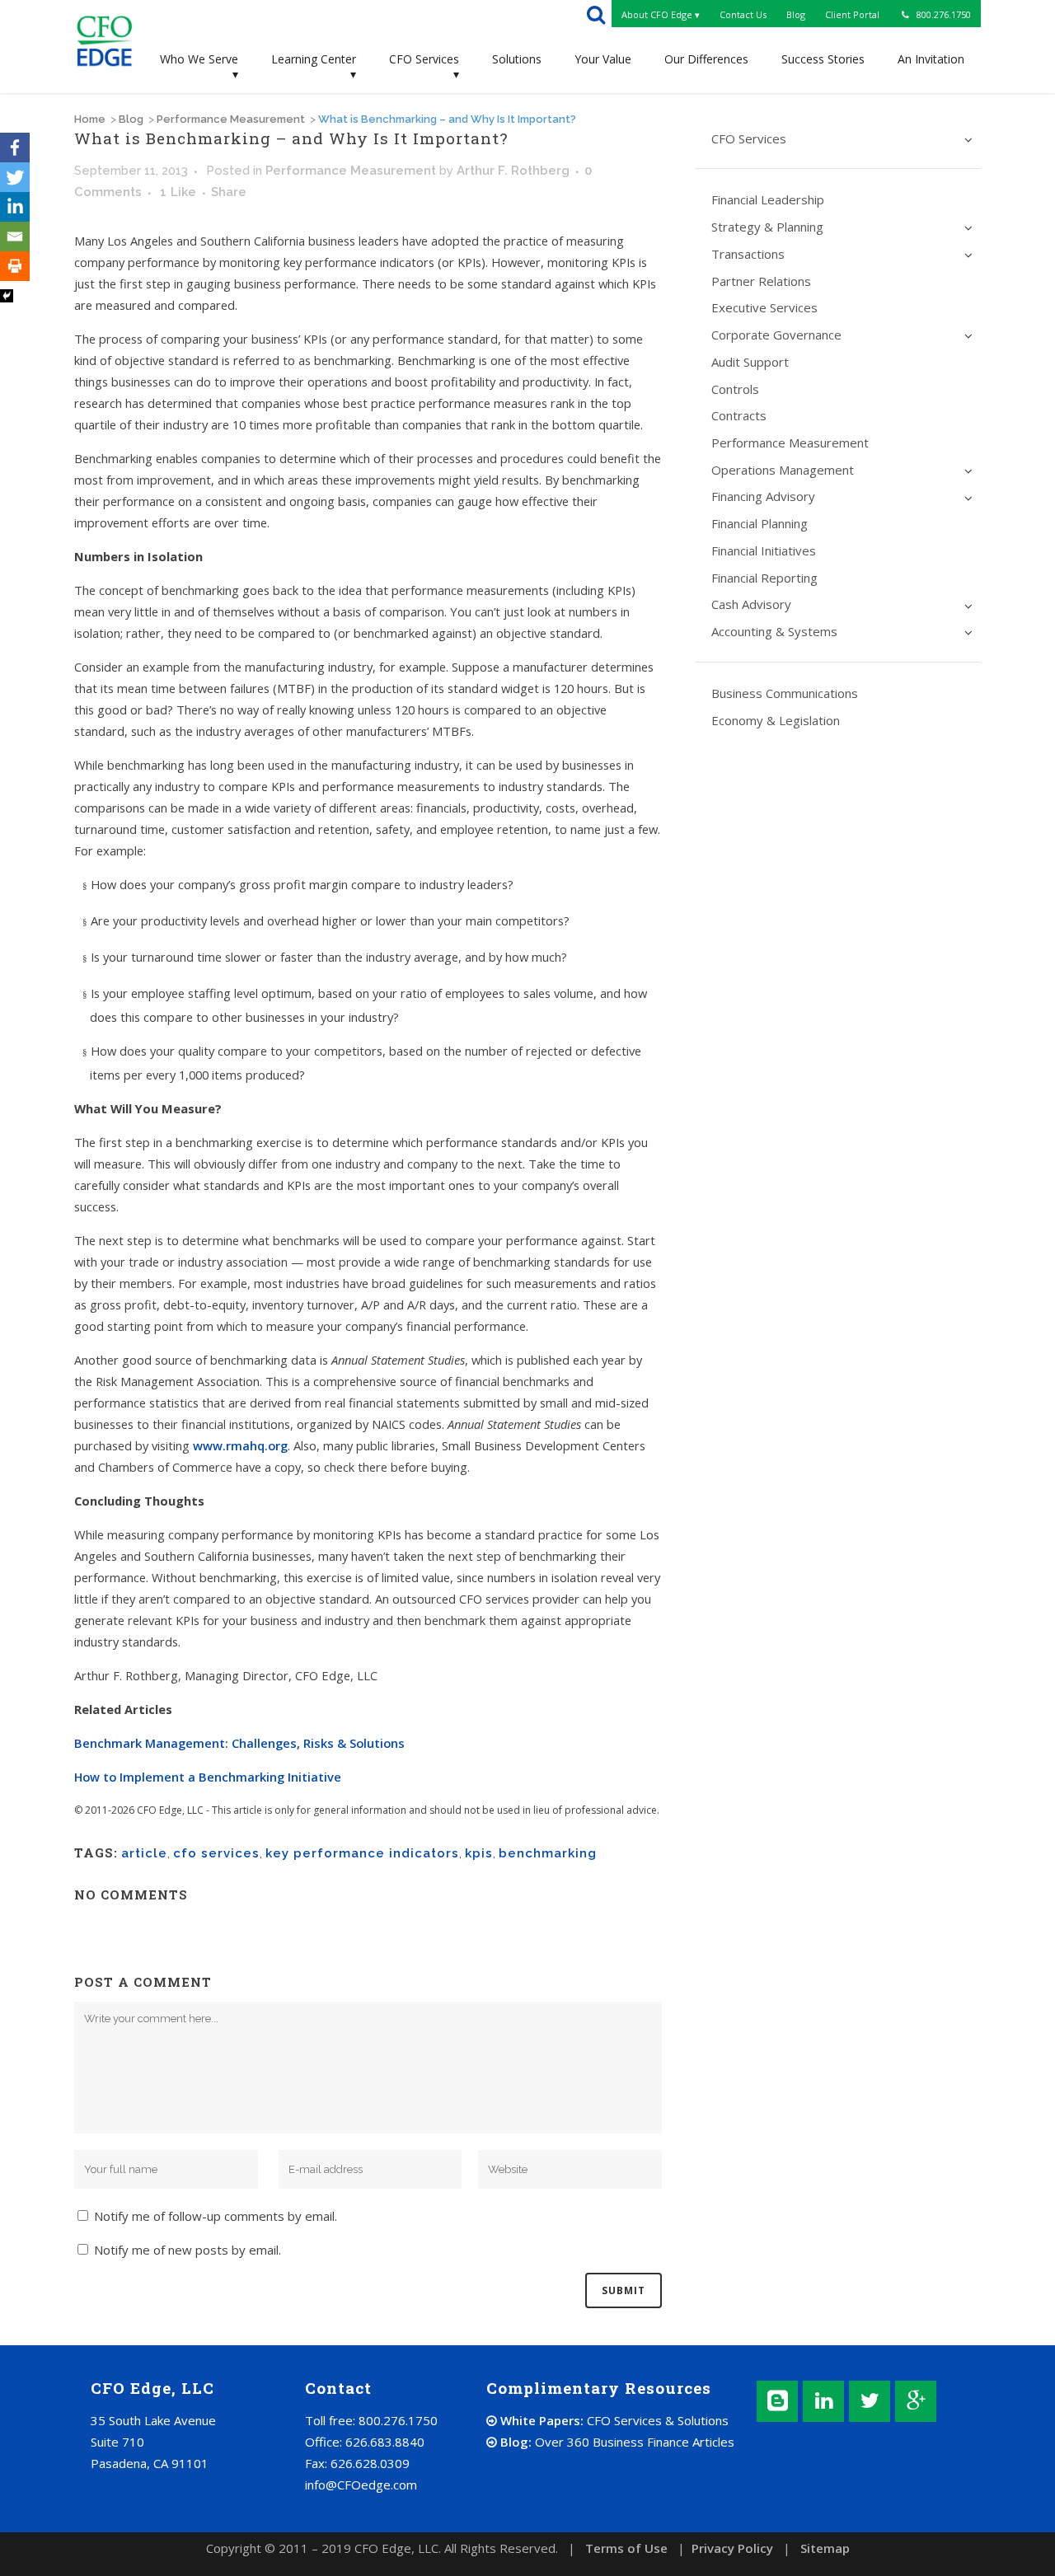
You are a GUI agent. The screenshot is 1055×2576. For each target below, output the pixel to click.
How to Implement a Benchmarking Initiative (208, 1777)
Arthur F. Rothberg (513, 171)
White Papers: (613, 2420)
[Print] (15, 266)
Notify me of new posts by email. (188, 2250)
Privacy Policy (732, 2548)
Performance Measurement (231, 119)
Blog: (616, 2442)
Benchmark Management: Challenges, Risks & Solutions (239, 1743)
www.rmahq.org (240, 1445)
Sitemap (825, 2548)
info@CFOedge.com (361, 2485)
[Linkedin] (15, 207)
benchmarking (548, 1853)
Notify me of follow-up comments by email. (216, 2216)
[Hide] (7, 296)
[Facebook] (15, 148)
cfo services (216, 1853)
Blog (131, 119)
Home (90, 119)
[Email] (15, 237)
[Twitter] (15, 177)
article (144, 1853)
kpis (479, 1853)
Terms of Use (626, 2548)
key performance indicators (362, 1853)
